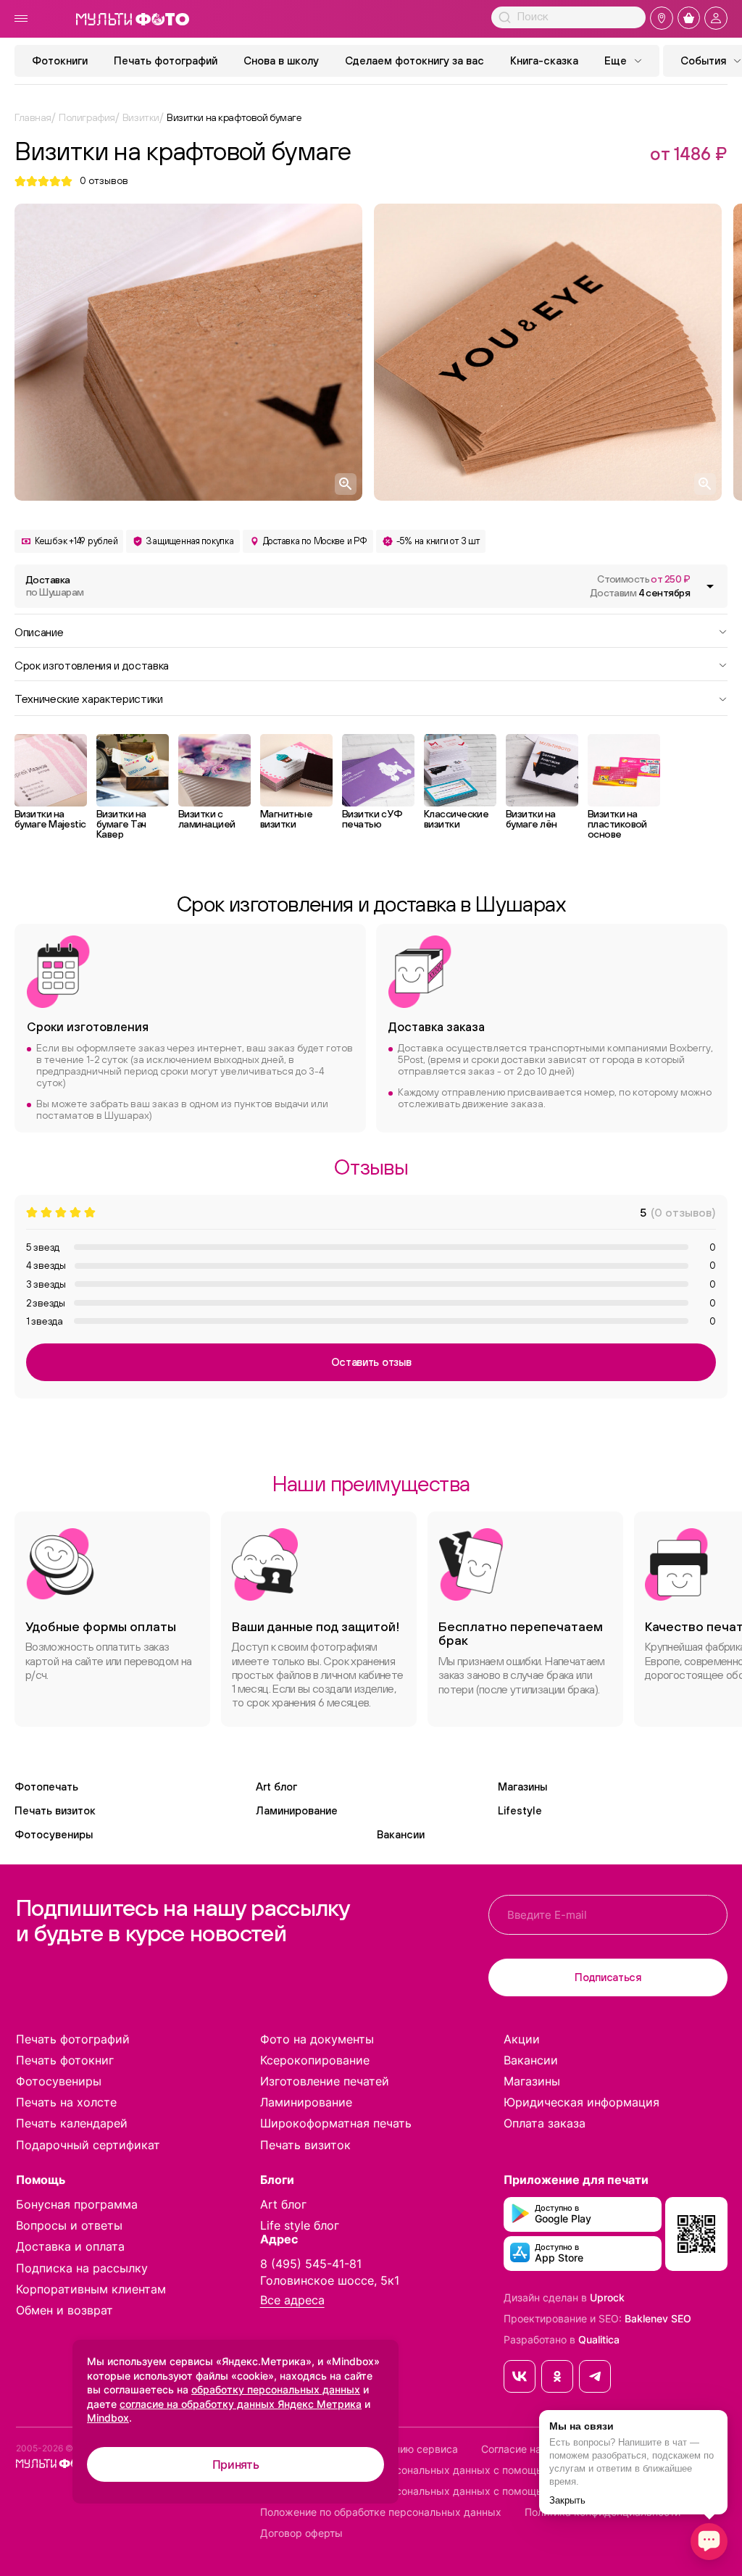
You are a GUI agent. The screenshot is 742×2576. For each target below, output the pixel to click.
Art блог (276, 1787)
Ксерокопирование (315, 2060)
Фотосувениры (54, 1834)
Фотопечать (46, 1787)
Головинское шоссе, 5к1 (330, 2280)
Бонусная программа (77, 2204)
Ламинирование (297, 1810)
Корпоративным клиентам (91, 2289)
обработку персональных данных (276, 2389)
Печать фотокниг (65, 2060)
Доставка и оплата (70, 2246)
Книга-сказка (544, 61)
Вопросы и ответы (69, 2225)
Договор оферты (301, 2533)
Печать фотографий (166, 61)
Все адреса (292, 2300)
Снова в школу (281, 61)
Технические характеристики (89, 698)
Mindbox (108, 2418)
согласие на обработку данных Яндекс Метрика (241, 2404)
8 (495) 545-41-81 (311, 2264)
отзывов (104, 181)
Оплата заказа (545, 2123)
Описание (39, 631)
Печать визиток (55, 1810)
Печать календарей (72, 2123)
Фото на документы (317, 2039)
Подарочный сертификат (88, 2145)
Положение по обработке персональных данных (381, 2512)
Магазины (522, 1787)
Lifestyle (520, 1810)
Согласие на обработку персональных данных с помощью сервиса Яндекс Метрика (470, 2470)
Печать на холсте (66, 2102)
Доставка (55, 586)
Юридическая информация (581, 2102)
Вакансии (401, 1834)
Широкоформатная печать (336, 2123)
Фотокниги (60, 61)
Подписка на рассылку (82, 2268)
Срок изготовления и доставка (92, 664)
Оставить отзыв (371, 1362)
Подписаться (608, 1977)
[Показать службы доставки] (710, 586)
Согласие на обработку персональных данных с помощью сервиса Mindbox (449, 2491)
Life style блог (300, 2225)
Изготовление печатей (325, 2081)
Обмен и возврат (64, 2310)
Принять (236, 2464)
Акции (522, 2039)
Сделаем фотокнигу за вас (414, 61)
